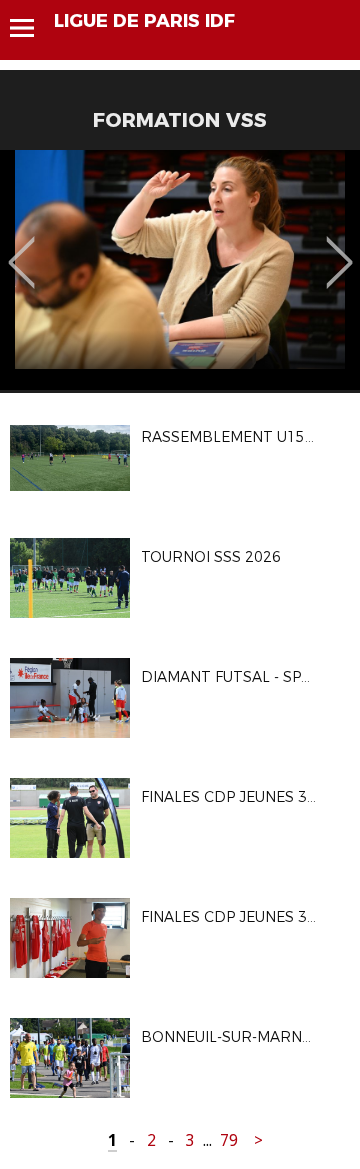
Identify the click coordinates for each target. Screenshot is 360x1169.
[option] (180, 270)
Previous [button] (21, 248)
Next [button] (339, 248)
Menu (31, 28)
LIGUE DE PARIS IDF (144, 21)
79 (229, 1140)
